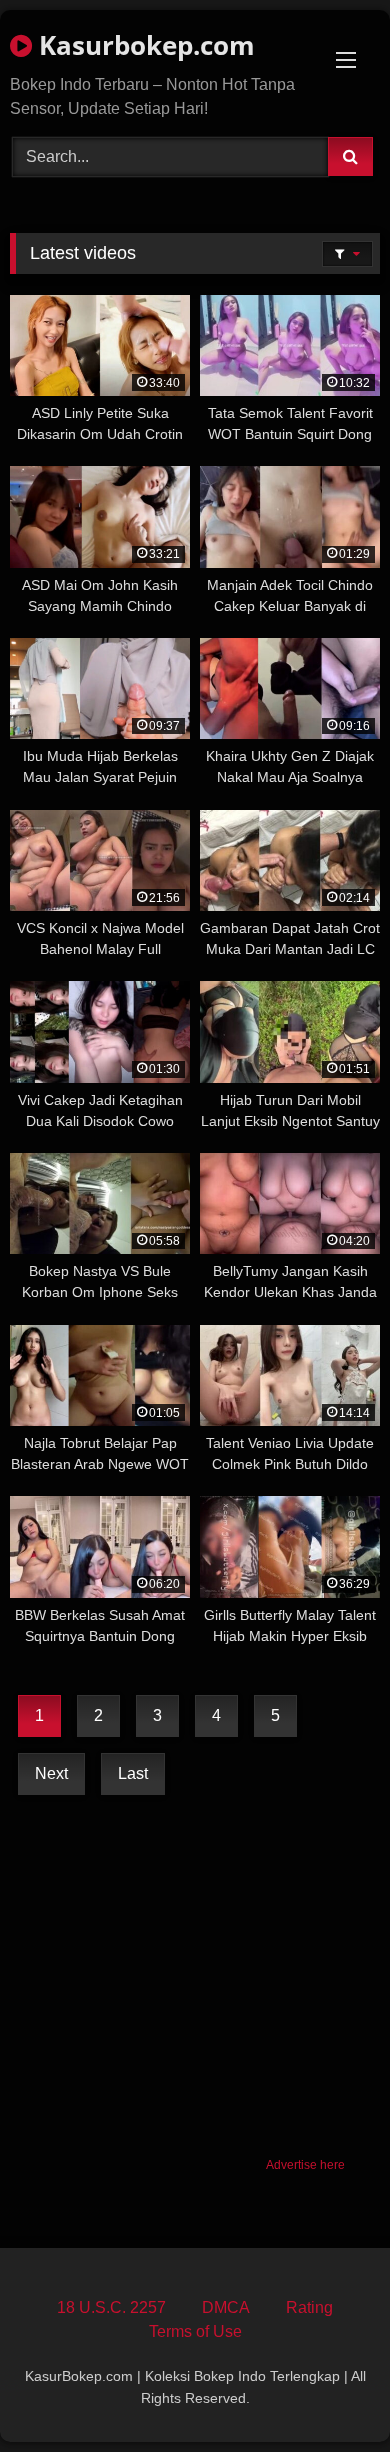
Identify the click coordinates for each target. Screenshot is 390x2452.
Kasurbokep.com (143, 45)
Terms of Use (195, 2331)
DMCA (226, 2307)
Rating (309, 2307)
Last (133, 1773)
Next (51, 1773)
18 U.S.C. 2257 (111, 2307)
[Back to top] (328, 2392)
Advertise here (305, 2165)
